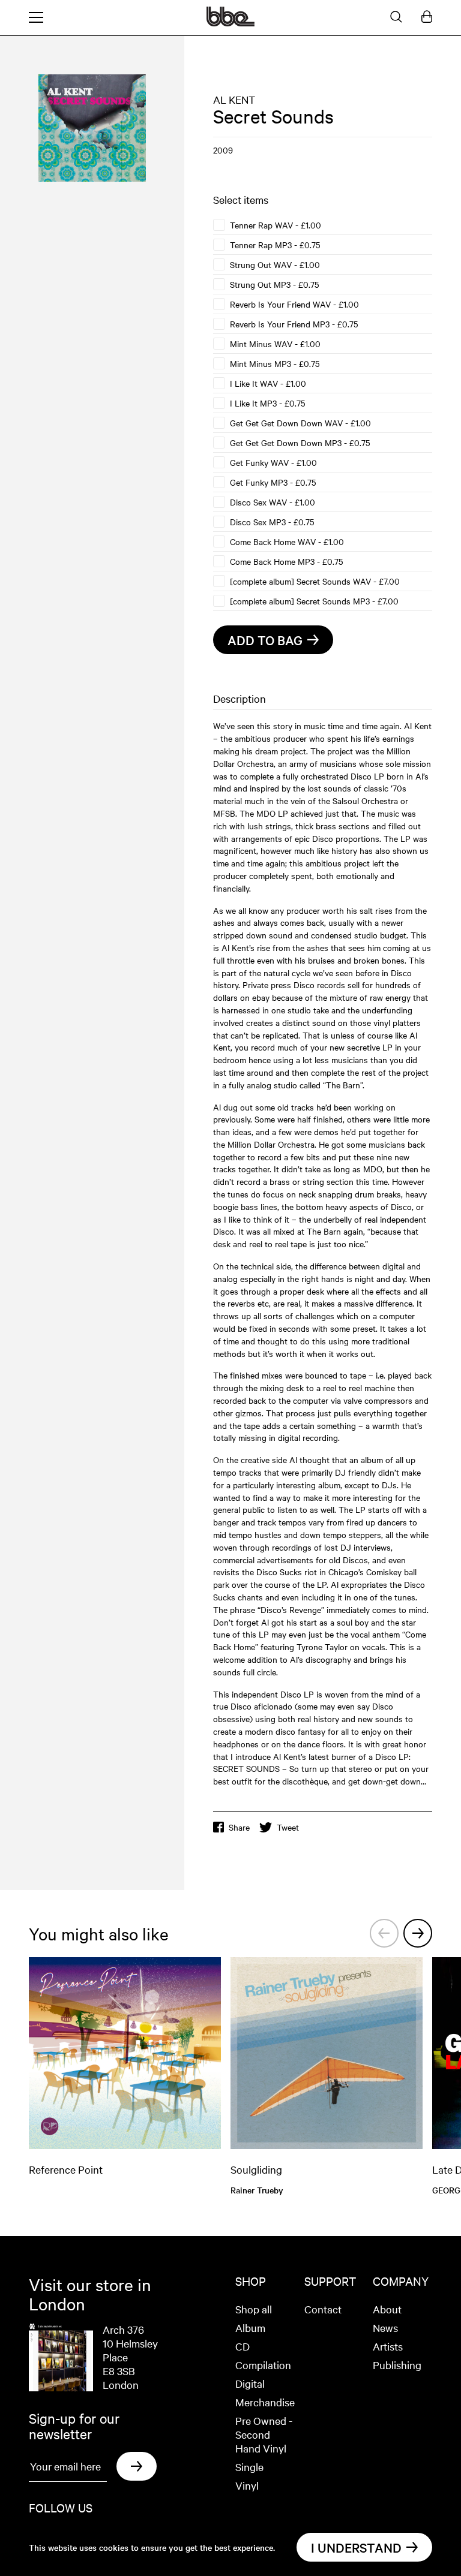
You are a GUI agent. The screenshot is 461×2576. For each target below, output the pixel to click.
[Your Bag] (427, 17)
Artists (388, 2346)
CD (243, 2346)
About (387, 2309)
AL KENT (234, 99)
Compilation (263, 2365)
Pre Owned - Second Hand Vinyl (264, 2434)
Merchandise (265, 2402)
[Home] (230, 23)
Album (250, 2327)
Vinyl (247, 2485)
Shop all (254, 2309)
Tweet (288, 1827)
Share (239, 1827)
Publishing (397, 2365)
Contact (323, 2309)
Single (249, 2467)
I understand (356, 2547)
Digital (250, 2383)
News (385, 2327)
